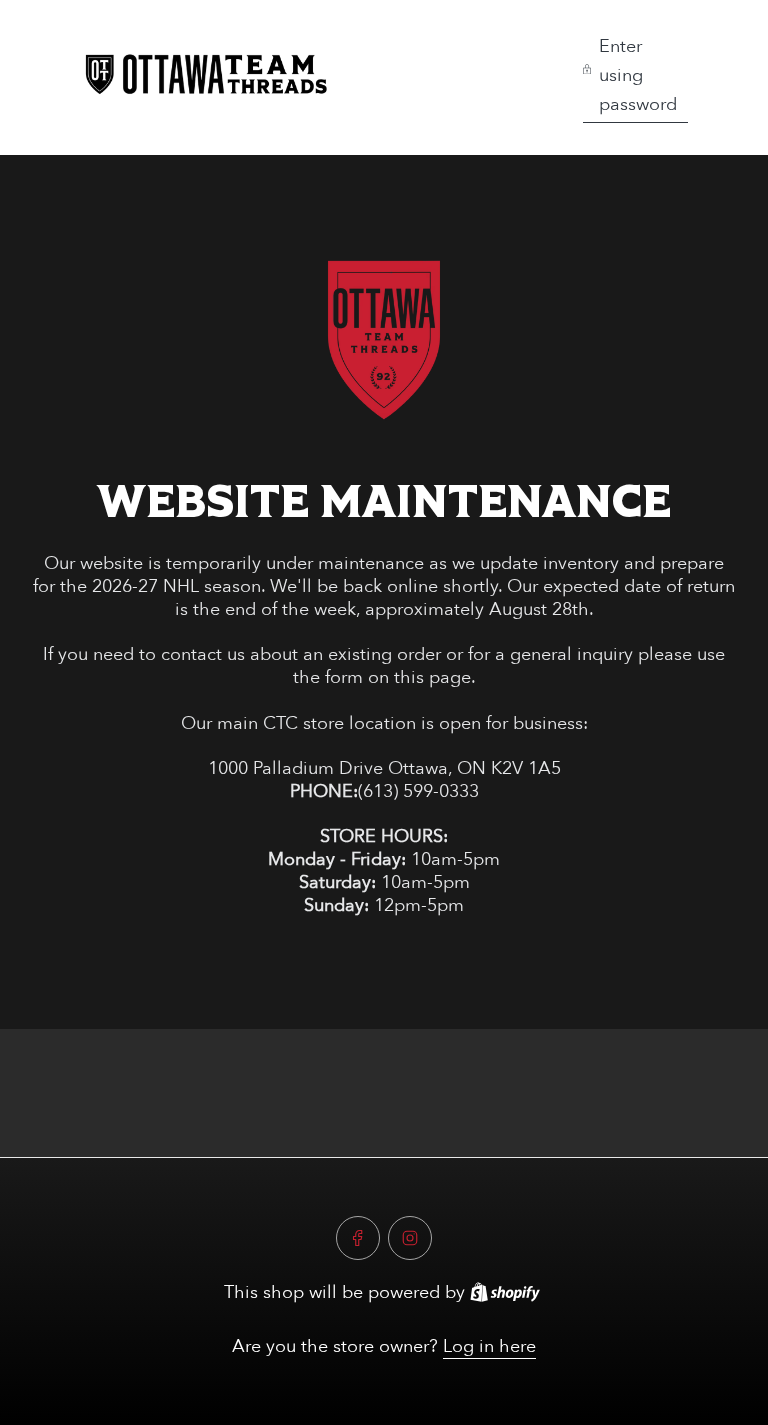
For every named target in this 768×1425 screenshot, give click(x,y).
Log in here (489, 1346)
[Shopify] (505, 1292)
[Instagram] (410, 1238)
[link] (384, 340)
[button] (635, 77)
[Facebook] (358, 1238)
